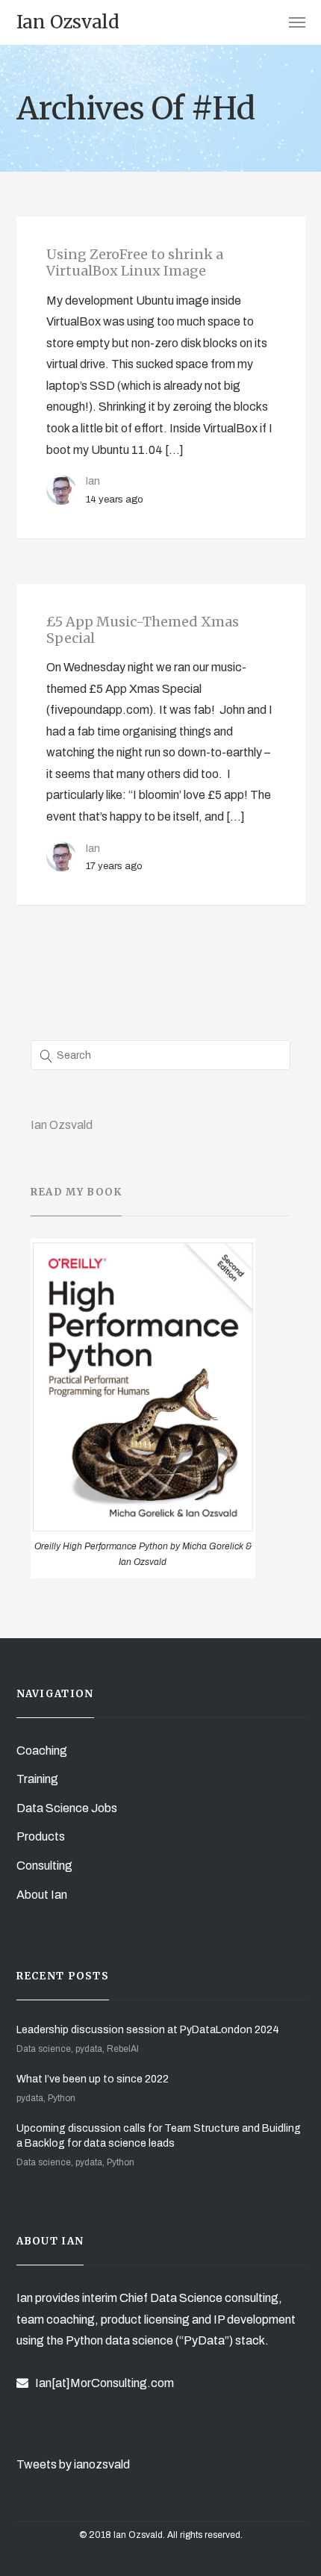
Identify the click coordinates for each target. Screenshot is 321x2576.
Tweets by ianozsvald (73, 2464)
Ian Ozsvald (62, 1125)
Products (41, 1836)
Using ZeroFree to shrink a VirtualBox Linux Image (135, 262)
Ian (93, 481)
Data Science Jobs (67, 1808)
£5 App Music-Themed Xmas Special (143, 630)
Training (37, 1779)
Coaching (42, 1751)
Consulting (44, 1866)
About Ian (42, 1895)
